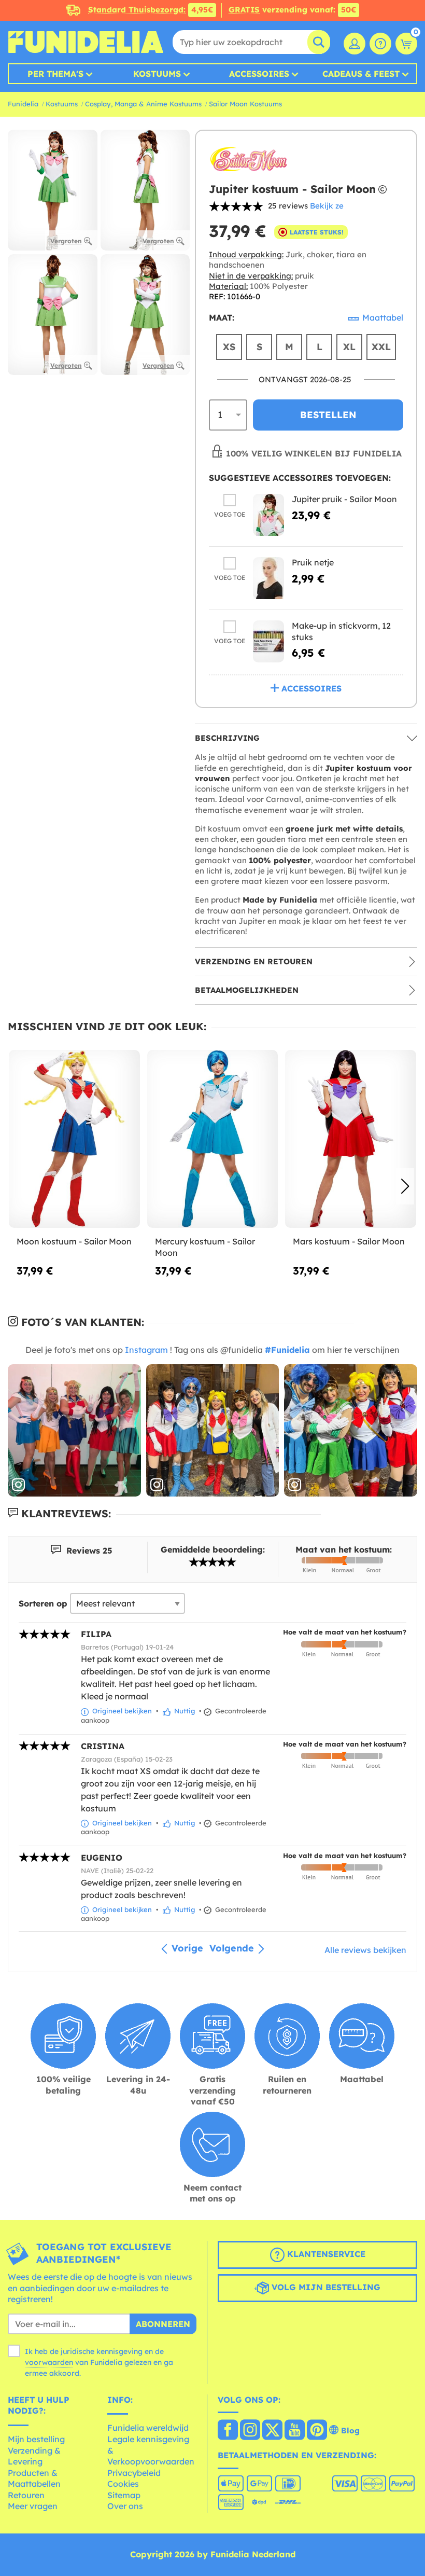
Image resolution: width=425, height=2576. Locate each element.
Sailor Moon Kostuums (245, 104)
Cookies (123, 2484)
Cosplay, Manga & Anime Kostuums (143, 104)
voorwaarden (49, 2362)
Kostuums (157, 74)
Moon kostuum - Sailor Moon (74, 1241)
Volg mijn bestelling (325, 2287)
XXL (381, 347)
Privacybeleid (134, 2473)
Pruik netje (313, 562)
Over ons (125, 2506)
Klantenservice (325, 2254)
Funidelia (23, 104)
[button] (405, 1186)
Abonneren (163, 2324)
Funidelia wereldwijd (148, 2428)
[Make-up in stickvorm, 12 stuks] (268, 641)
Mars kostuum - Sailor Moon (349, 1241)
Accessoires (259, 74)
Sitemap (124, 2495)
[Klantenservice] (380, 44)
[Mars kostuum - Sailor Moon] (351, 1139)
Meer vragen (33, 2506)
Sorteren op (43, 1603)
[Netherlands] (228, 2431)
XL (349, 347)
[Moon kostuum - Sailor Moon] (74, 1139)
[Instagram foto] (74, 1431)
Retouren (26, 2495)
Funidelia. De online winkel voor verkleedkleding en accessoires (86, 42)
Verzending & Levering (34, 2456)
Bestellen (328, 415)
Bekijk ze (327, 206)
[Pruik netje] (268, 578)
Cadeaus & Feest (361, 74)
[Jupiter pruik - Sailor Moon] (268, 515)
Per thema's (55, 74)
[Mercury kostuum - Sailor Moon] (213, 1139)
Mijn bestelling (36, 2439)
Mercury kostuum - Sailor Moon (205, 1247)
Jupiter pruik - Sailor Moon (344, 499)
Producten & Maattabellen (34, 2478)
